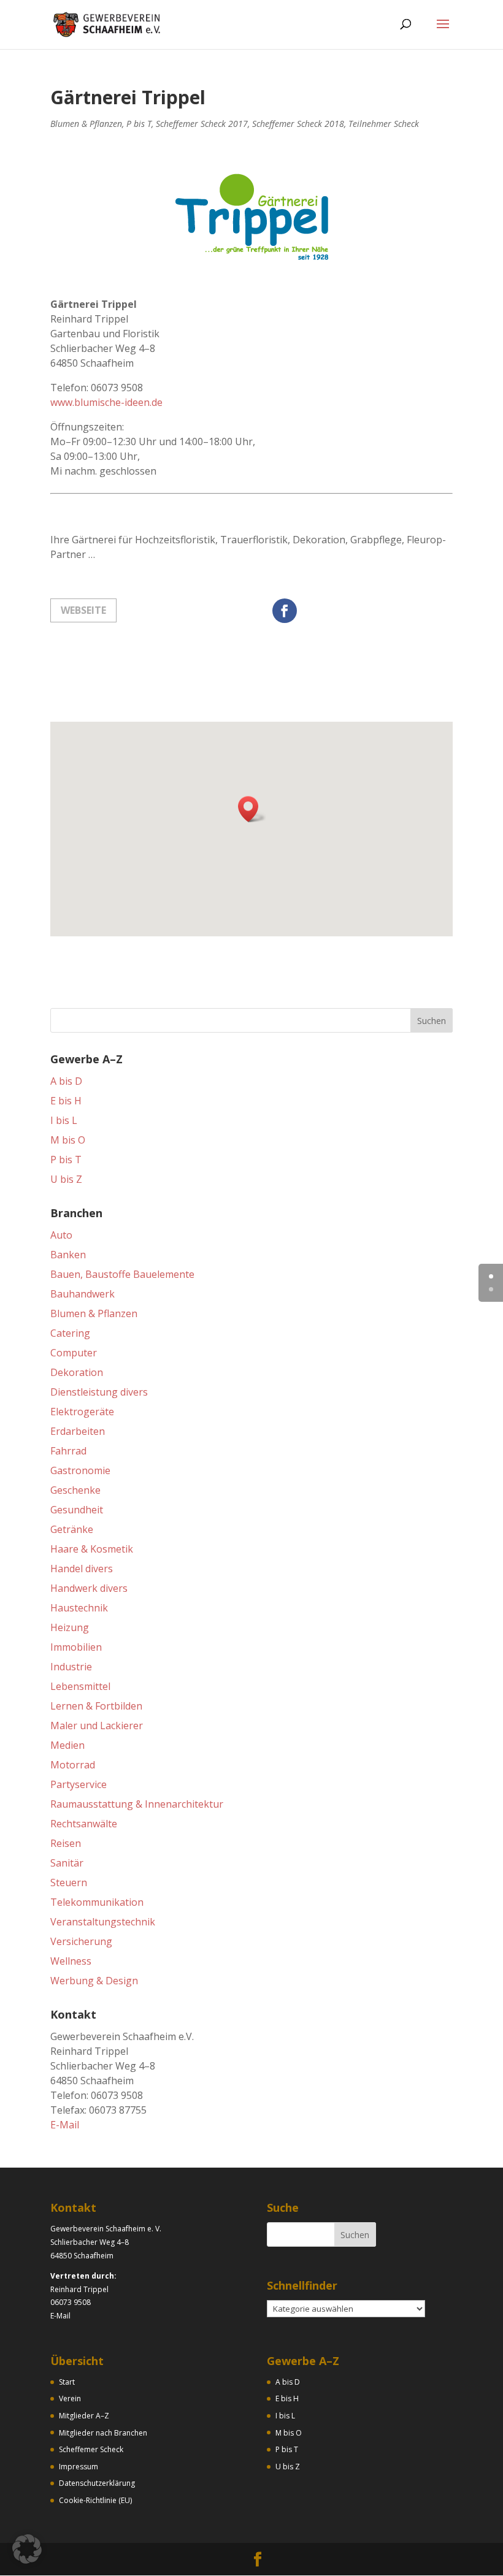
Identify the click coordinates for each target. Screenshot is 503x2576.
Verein (70, 2398)
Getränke (72, 1529)
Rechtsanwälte (84, 1824)
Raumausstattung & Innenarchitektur (137, 1804)
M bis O (68, 1140)
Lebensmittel (80, 1686)
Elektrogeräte (82, 1412)
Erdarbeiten (78, 1431)
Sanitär (67, 1863)
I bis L (64, 1120)
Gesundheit (77, 1510)
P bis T (139, 124)
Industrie (71, 1667)
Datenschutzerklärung (97, 2483)
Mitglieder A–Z (84, 2416)
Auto (61, 1235)
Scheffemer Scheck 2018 (298, 124)
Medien (67, 1745)
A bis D (66, 1081)
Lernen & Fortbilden (96, 1706)
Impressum (79, 2467)
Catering (70, 1333)
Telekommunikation (97, 1902)
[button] (252, 809)
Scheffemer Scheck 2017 (202, 124)
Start (67, 2382)
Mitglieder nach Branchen (103, 2433)
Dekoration (77, 1372)
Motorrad (73, 1765)
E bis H (66, 1101)
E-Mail (65, 2125)
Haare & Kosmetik (92, 1549)
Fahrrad (68, 1451)
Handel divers (82, 1569)
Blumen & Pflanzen (86, 124)
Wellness (71, 1961)
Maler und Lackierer (97, 1726)
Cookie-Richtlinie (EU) (95, 2500)
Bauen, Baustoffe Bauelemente (122, 1274)
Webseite (83, 610)
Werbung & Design (94, 1981)
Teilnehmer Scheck (384, 124)
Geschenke (75, 1490)
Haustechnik (79, 1608)
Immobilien (76, 1647)
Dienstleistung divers (99, 1392)
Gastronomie (80, 1470)
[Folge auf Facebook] (285, 611)
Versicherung (81, 1941)
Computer (74, 1353)
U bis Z (66, 1179)
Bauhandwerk (83, 1294)
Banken (68, 1255)
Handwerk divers (89, 1588)
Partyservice (79, 1784)
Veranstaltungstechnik (103, 1922)
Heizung (70, 1627)
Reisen (66, 1843)
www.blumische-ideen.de (106, 402)
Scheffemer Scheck (91, 2449)
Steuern (69, 1882)
